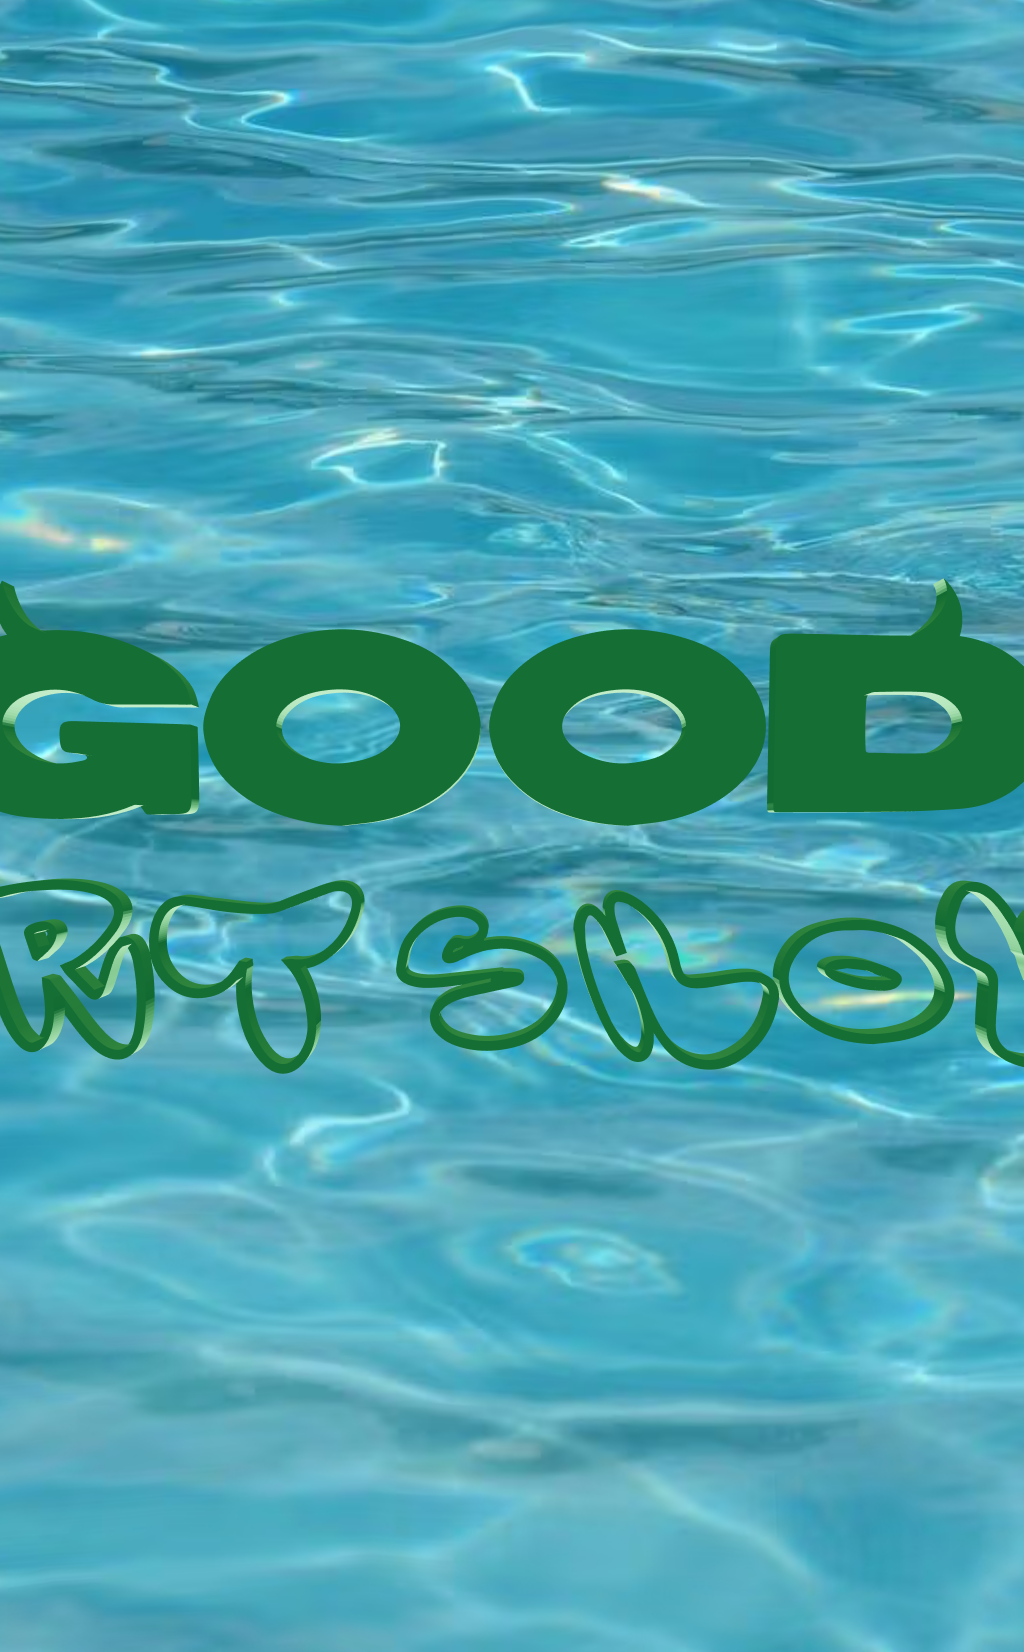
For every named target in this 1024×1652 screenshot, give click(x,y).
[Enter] (512, 826)
